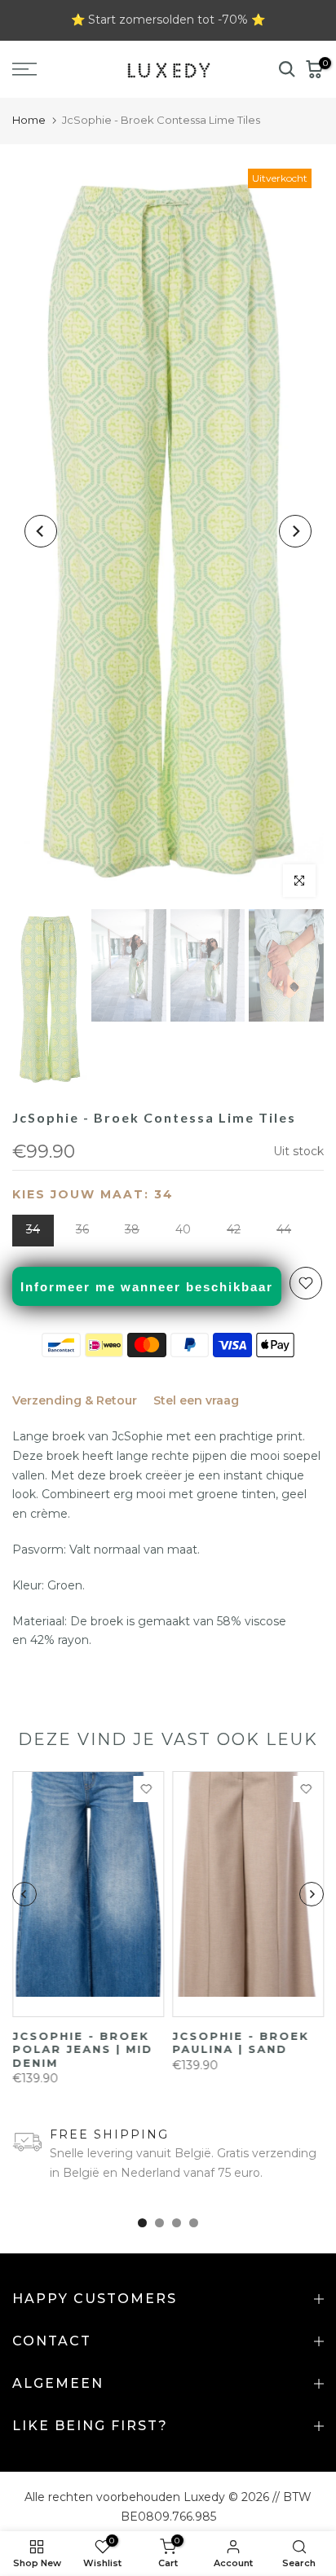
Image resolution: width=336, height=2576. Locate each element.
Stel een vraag (196, 1400)
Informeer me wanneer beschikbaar (147, 1287)
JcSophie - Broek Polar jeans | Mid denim (82, 2049)
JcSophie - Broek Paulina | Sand (241, 2043)
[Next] (295, 531)
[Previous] (41, 531)
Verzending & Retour (75, 1400)
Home (29, 120)
